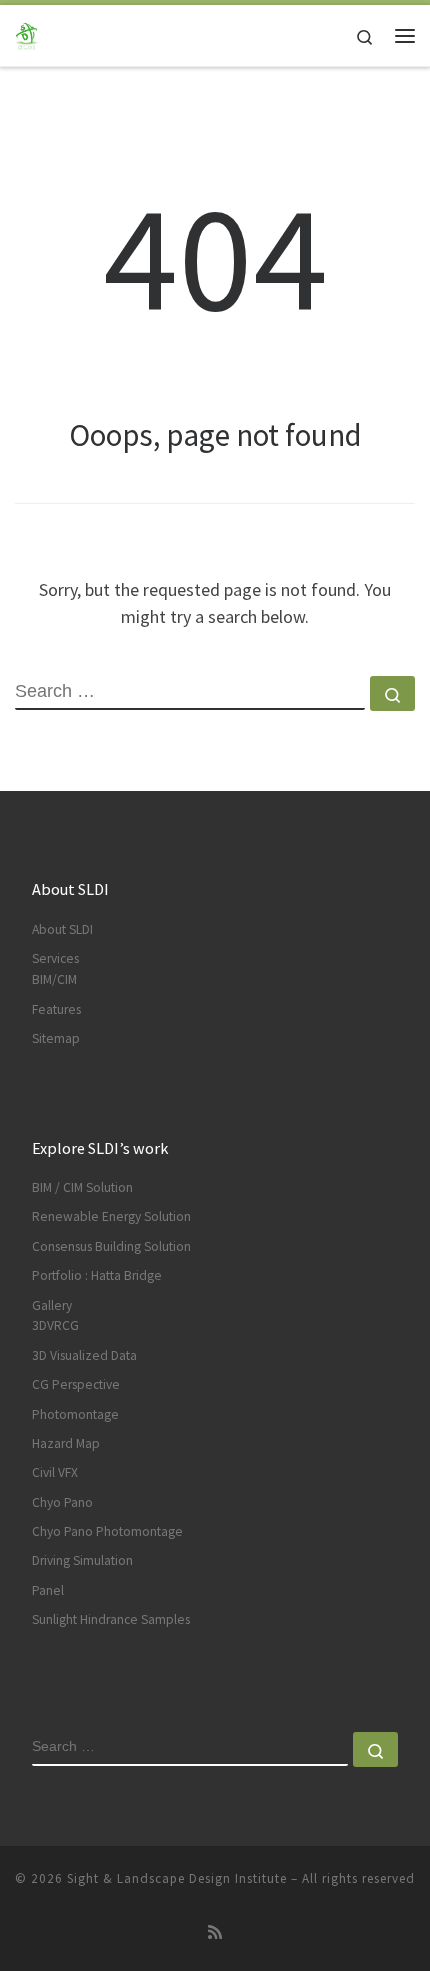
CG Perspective (76, 1384)
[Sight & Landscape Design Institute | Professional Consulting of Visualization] (30, 33)
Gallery (52, 1305)
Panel (48, 1590)
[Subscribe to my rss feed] (215, 1932)
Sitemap (56, 1038)
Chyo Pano (62, 1502)
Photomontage (75, 1414)
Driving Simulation (82, 1560)
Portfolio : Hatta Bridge (97, 1275)
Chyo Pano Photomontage (107, 1531)
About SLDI (62, 929)
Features (56, 1009)
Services (55, 958)
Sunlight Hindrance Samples (111, 1619)
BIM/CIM (54, 979)
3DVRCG (55, 1325)
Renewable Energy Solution (111, 1216)
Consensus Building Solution (111, 1246)
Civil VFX (55, 1472)
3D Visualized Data (84, 1355)
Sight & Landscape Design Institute (177, 1878)
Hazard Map (66, 1443)
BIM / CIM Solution (82, 1187)
